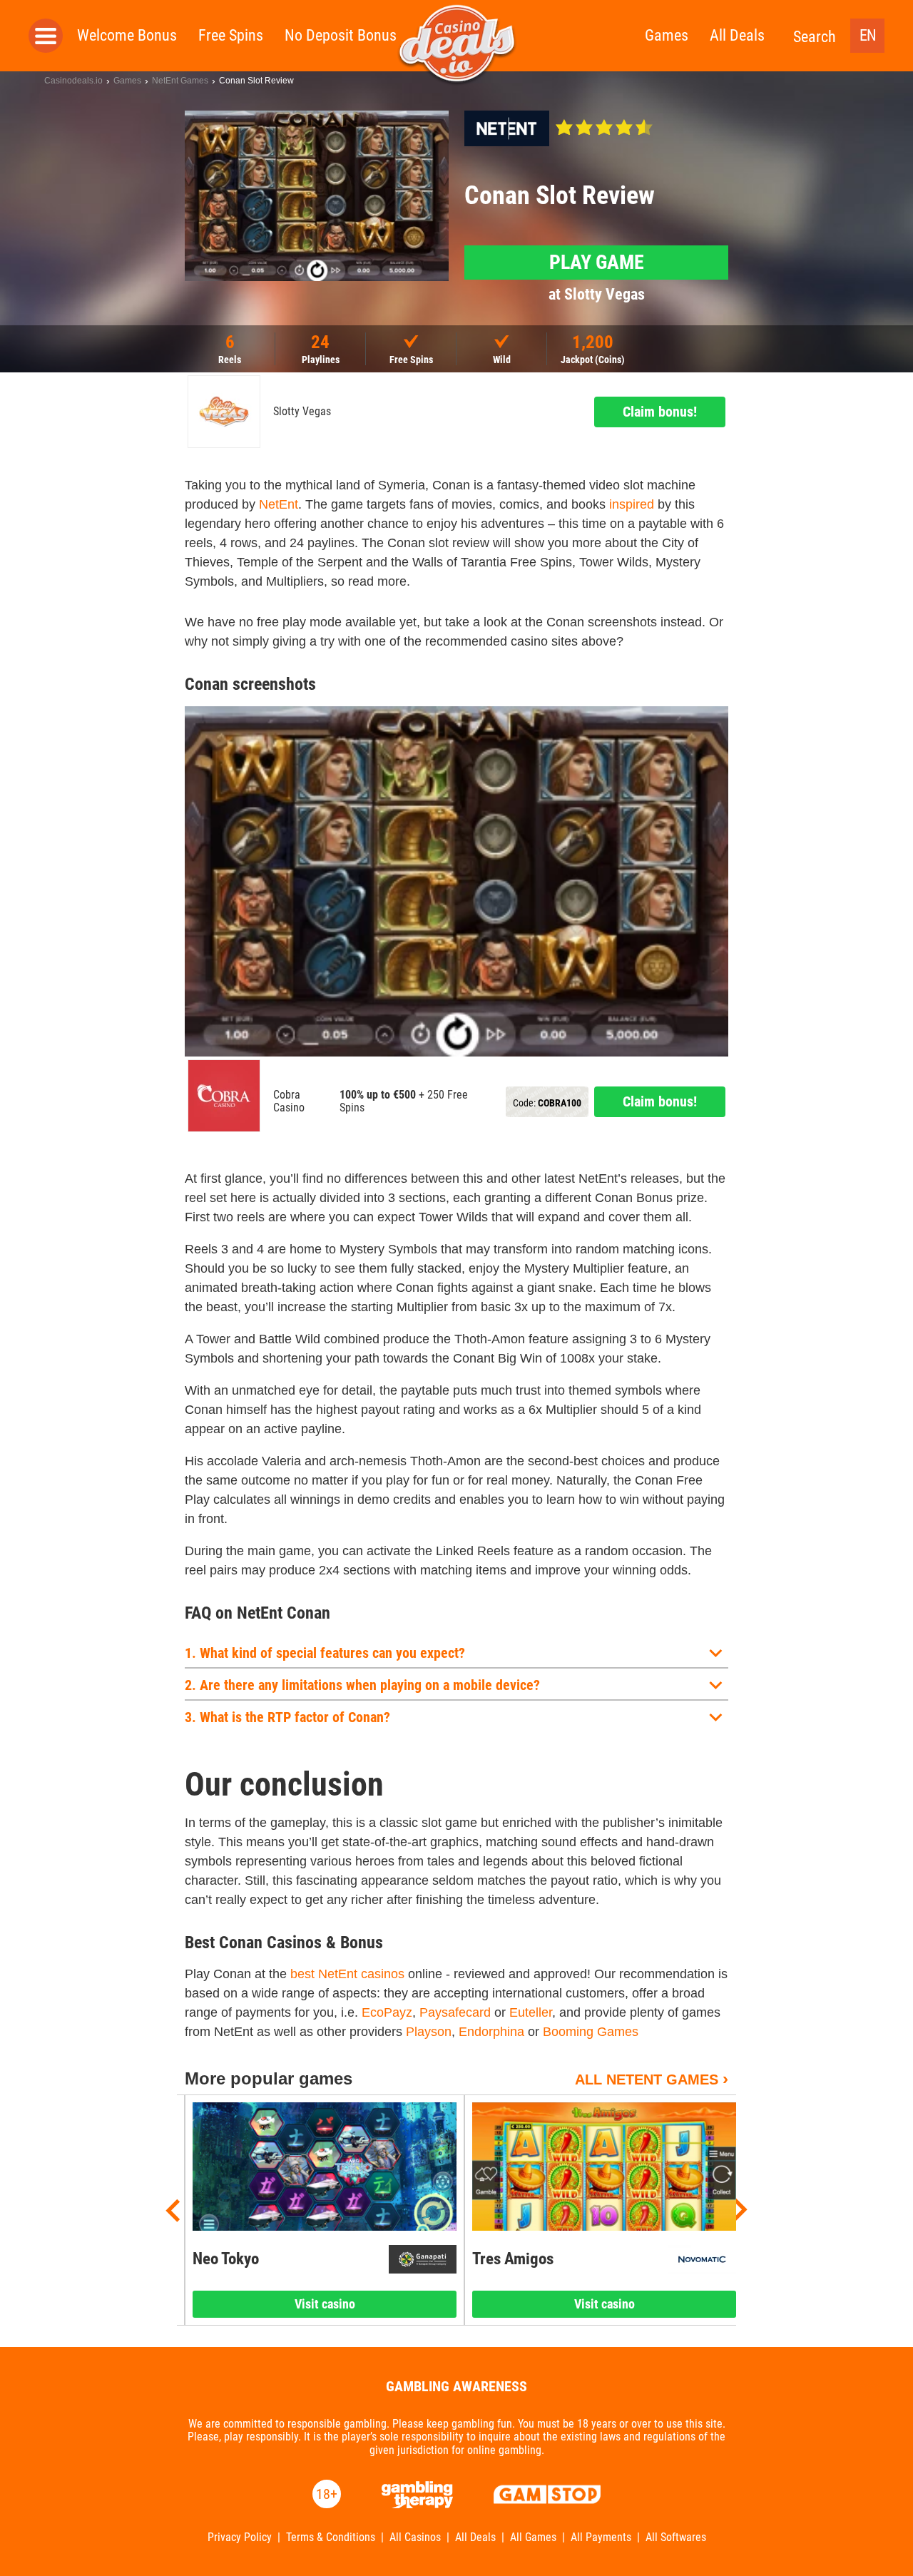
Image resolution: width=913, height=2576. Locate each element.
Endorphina (491, 2032)
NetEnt (279, 504)
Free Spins (231, 35)
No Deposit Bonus (341, 35)
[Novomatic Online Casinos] (702, 2259)
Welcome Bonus (127, 35)
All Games (533, 2537)
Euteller (531, 2012)
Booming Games (591, 2032)
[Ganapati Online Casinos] (423, 2259)
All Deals (737, 35)
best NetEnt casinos (347, 1974)
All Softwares (676, 2537)
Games (667, 35)
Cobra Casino (289, 1101)
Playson (429, 2032)
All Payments (601, 2537)
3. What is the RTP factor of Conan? (287, 1717)
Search (815, 37)
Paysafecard (455, 2012)
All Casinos (415, 2537)
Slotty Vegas (302, 412)
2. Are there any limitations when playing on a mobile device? (362, 1685)
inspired (632, 504)
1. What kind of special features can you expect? (325, 1653)
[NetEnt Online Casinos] (507, 128)
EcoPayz (387, 2012)
